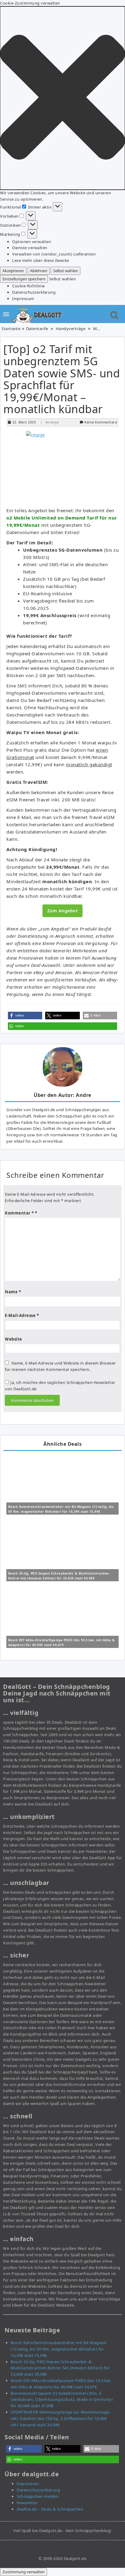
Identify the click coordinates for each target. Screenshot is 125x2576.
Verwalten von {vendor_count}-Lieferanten (54, 254)
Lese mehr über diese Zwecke (41, 260)
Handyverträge (71, 329)
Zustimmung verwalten (24, 2572)
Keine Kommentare (101, 422)
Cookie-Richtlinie (29, 286)
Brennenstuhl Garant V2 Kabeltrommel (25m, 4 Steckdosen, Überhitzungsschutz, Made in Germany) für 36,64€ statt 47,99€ (62, 2400)
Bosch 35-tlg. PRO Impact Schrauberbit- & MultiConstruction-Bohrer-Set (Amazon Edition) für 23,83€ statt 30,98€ (60, 2368)
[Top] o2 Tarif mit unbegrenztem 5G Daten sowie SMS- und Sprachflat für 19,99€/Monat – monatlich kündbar (62, 379)
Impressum (23, 299)
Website (14, 1339)
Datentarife (37, 329)
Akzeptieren (13, 271)
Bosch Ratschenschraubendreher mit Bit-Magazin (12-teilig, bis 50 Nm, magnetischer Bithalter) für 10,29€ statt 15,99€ (59, 2349)
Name (13, 1292)
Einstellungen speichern (24, 279)
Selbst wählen (66, 271)
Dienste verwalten (30, 248)
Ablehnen (39, 271)
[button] (62, 98)
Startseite (11, 329)
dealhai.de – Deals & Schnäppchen (50, 2509)
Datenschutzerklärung (34, 292)
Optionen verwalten (32, 242)
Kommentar (19, 1213)
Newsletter (27, 2503)
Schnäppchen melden (38, 2496)
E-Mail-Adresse (22, 1315)
